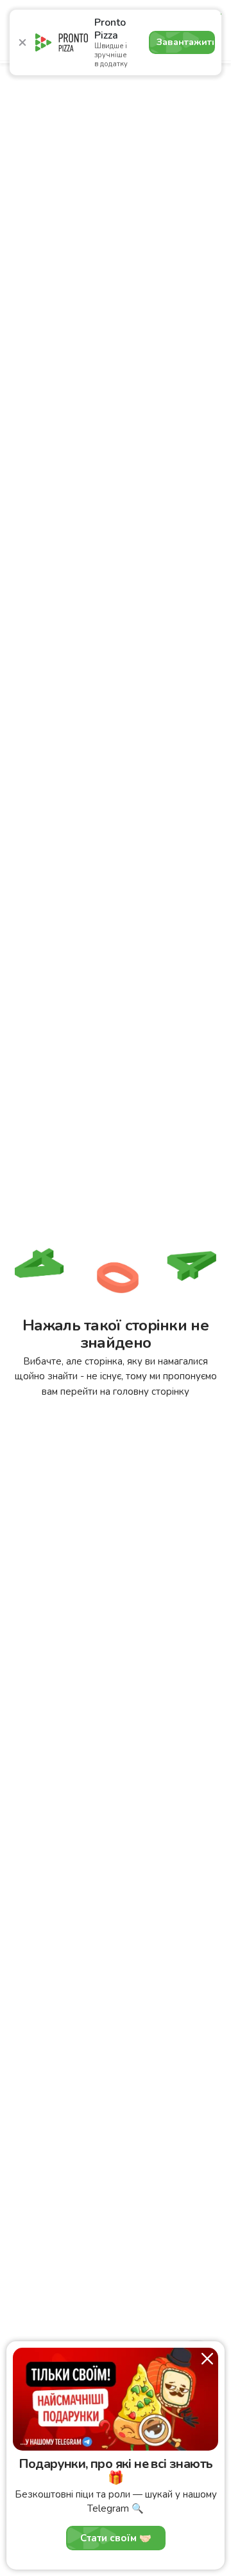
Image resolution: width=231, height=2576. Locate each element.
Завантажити (186, 42)
